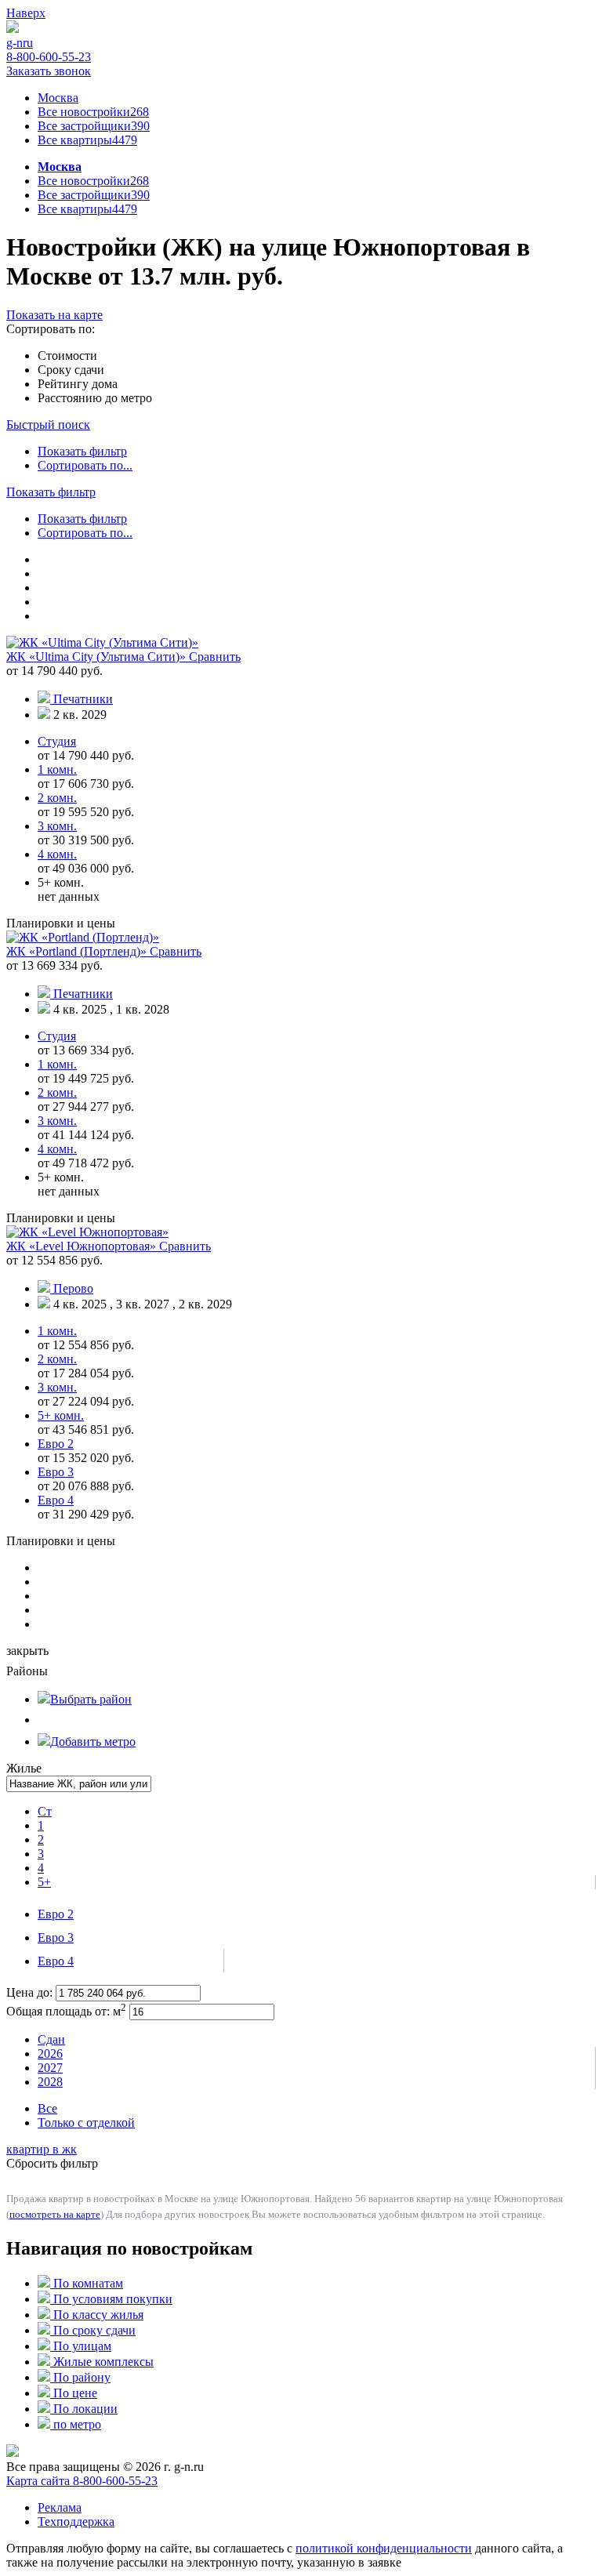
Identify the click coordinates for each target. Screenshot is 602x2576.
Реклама (60, 2507)
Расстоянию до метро (95, 398)
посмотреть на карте (55, 2214)
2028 (50, 2082)
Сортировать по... (85, 465)
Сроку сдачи (71, 370)
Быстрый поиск (48, 424)
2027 (50, 2068)
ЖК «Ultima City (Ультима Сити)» (98, 657)
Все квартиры (87, 140)
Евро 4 (56, 1961)
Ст (45, 1811)
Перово (73, 1288)
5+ (44, 1882)
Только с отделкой (86, 2122)
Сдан (51, 2039)
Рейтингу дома (78, 384)
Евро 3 (56, 1937)
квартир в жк (42, 2149)
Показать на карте (54, 315)
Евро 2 (56, 1914)
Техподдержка (76, 2522)
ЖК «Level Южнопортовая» (83, 1246)
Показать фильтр (82, 451)
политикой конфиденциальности (384, 2548)
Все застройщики (94, 126)
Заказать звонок (49, 71)
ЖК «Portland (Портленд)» (78, 951)
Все (47, 2108)
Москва (58, 98)
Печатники (83, 699)
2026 (50, 2054)
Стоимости (67, 356)
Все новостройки (93, 112)
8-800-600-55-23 (49, 57)
